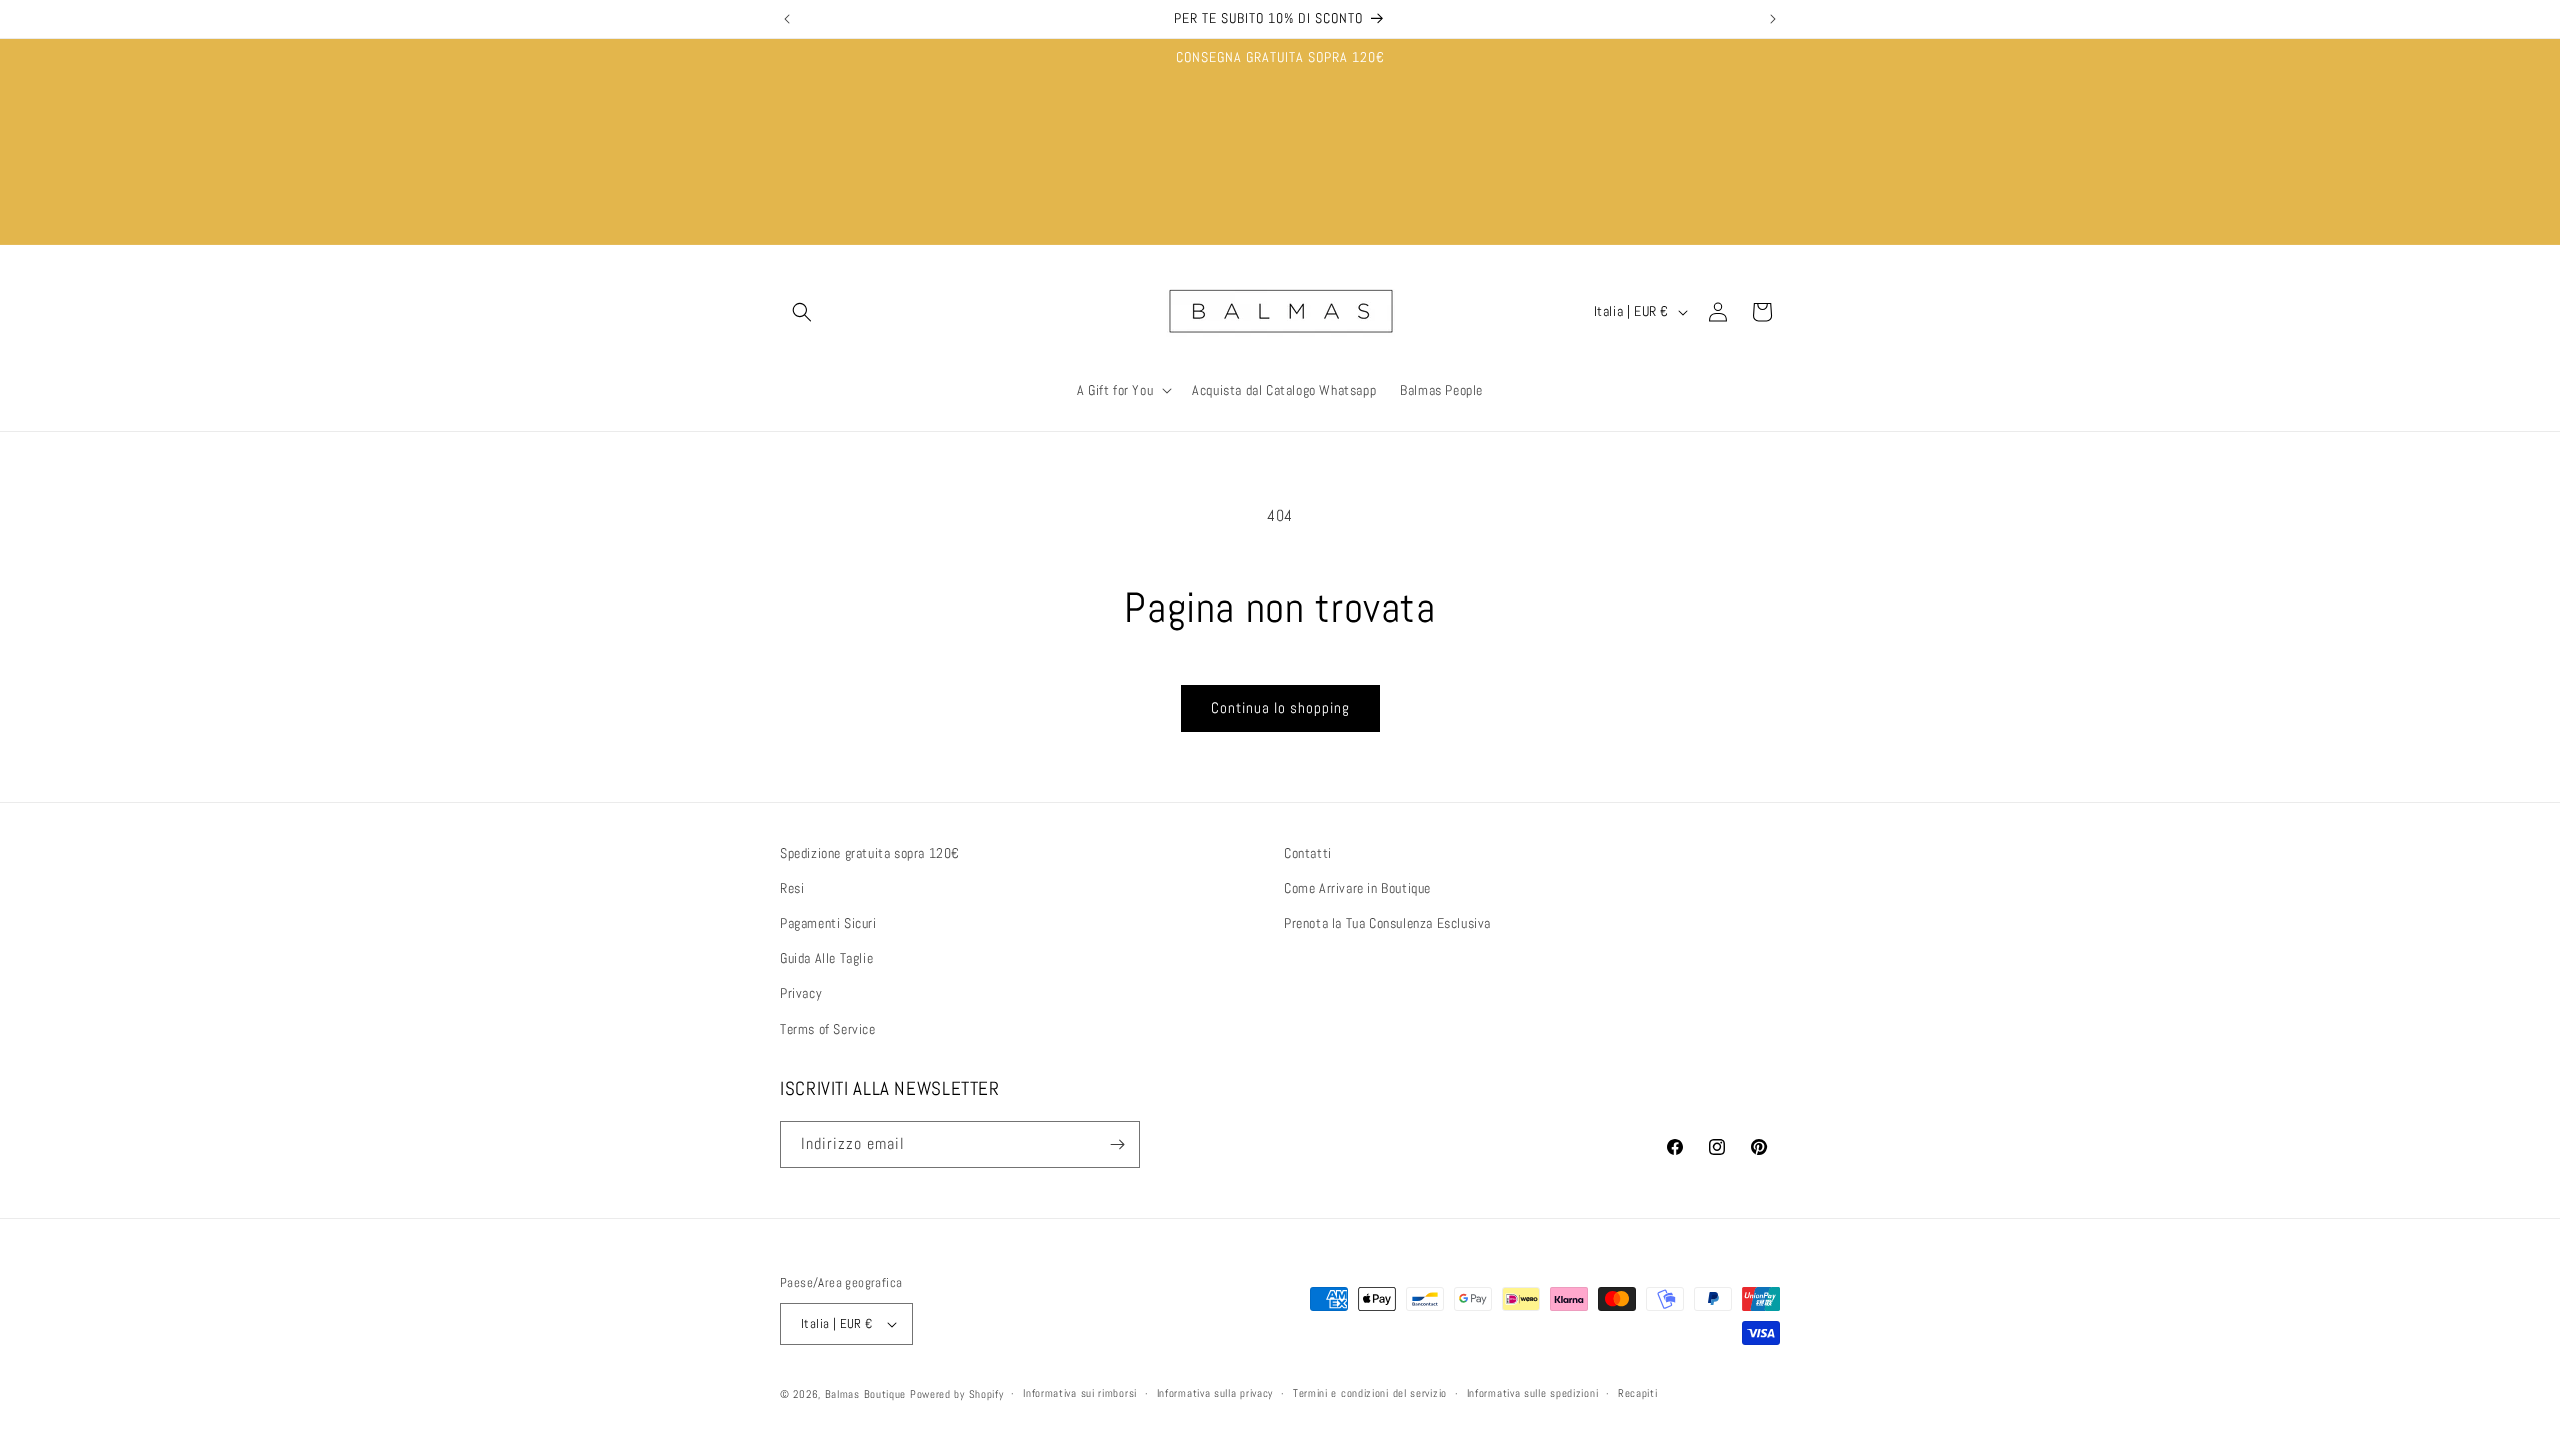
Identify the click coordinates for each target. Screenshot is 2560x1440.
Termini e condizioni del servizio (1370, 1393)
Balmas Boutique (866, 1394)
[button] (802, 312)
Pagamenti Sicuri (828, 923)
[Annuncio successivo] (1773, 19)
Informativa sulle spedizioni (1533, 1393)
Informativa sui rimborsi (1080, 1393)
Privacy (801, 993)
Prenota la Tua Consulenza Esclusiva (1387, 923)
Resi (792, 888)
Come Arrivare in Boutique (1357, 888)
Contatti (1308, 853)
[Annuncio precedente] (787, 19)
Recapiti (1638, 1393)
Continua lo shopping (1280, 707)
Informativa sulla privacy (1215, 1393)
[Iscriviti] (1117, 1144)
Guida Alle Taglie (826, 958)
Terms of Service (828, 1029)
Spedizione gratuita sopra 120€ (870, 853)
